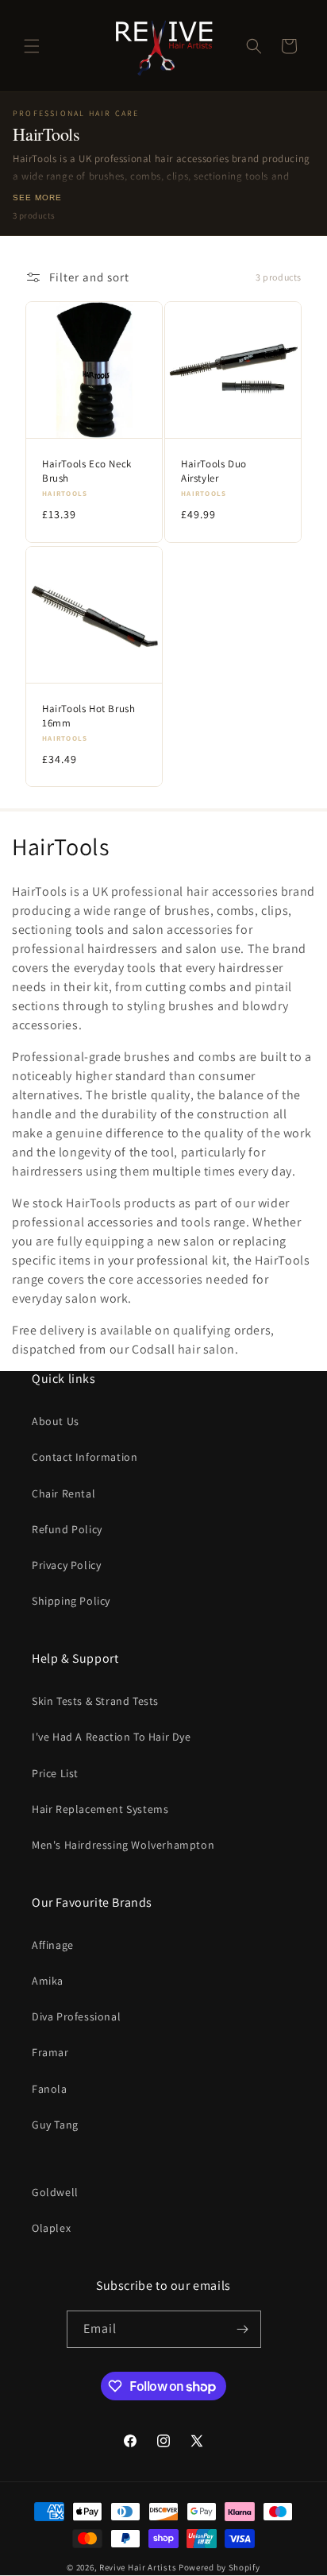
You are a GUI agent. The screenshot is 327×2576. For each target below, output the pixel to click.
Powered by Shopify (219, 2567)
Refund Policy (67, 1529)
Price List (55, 1773)
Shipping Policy (71, 1601)
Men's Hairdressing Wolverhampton (123, 1845)
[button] (32, 46)
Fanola (50, 2089)
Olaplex (51, 2228)
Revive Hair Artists (138, 2567)
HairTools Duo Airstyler (214, 471)
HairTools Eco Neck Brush (87, 471)
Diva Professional (76, 2016)
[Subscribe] (243, 2329)
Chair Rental (63, 1493)
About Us (56, 1421)
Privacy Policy (66, 1565)
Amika (48, 1981)
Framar (50, 2052)
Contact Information (85, 1457)
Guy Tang (55, 2125)
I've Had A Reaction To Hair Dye (112, 1737)
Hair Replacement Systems (100, 1809)
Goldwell (55, 2192)
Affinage (53, 1945)
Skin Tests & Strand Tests (95, 1701)
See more (37, 198)
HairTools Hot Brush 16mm (88, 716)
